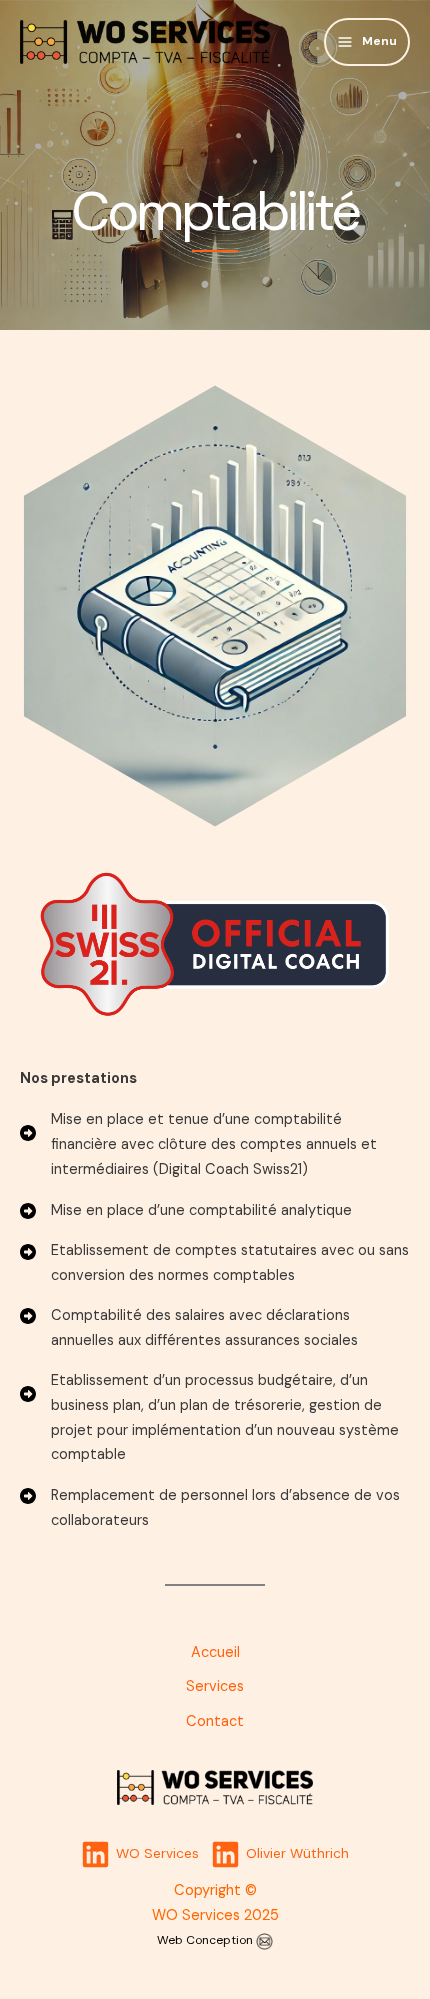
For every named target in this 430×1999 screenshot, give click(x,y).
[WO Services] (145, 42)
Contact (215, 1721)
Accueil (215, 1652)
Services (215, 1686)
